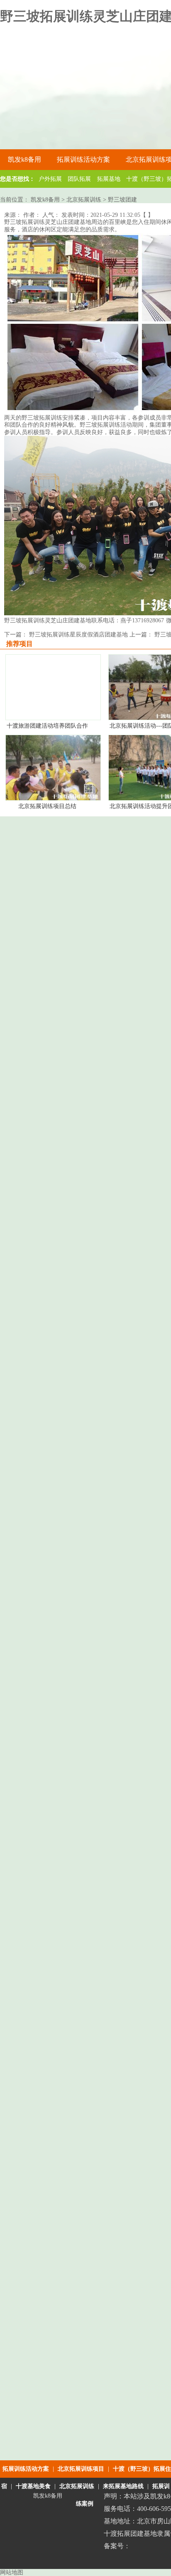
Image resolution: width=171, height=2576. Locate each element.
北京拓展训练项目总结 (47, 806)
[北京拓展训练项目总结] (53, 798)
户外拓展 (50, 179)
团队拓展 (79, 179)
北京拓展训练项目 (81, 2469)
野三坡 (13, 222)
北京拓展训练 (84, 200)
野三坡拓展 (36, 418)
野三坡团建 (122, 200)
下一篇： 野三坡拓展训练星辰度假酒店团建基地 (67, 635)
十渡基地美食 (33, 2486)
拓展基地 (109, 179)
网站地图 (12, 2572)
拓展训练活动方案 (26, 2469)
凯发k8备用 (24, 159)
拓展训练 (33, 222)
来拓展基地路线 (123, 2486)
